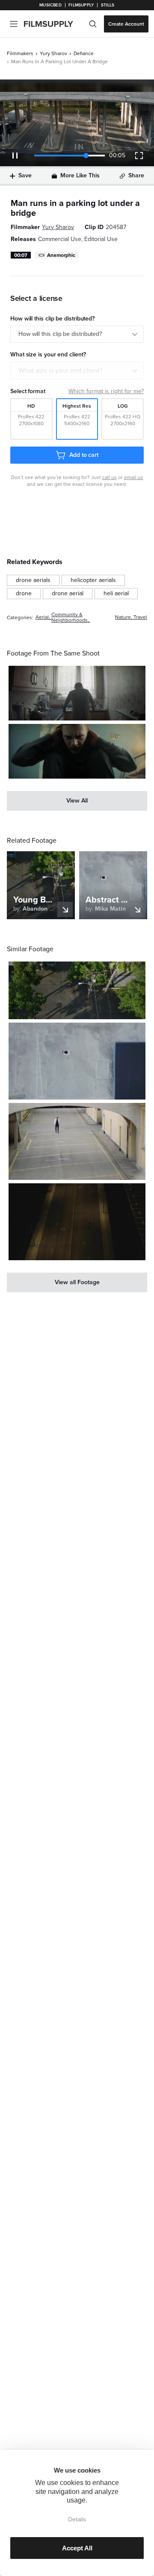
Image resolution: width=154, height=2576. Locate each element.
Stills (108, 5)
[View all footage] (77, 1282)
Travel (140, 617)
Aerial (42, 617)
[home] (54, 24)
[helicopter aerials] (93, 580)
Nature (123, 617)
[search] (93, 24)
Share (136, 175)
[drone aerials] (33, 580)
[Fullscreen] (139, 156)
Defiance (84, 53)
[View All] (77, 801)
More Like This (80, 175)
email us (134, 477)
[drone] (24, 594)
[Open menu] (14, 24)
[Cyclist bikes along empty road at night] (77, 1222)
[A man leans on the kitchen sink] (77, 693)
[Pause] (15, 156)
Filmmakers (20, 53)
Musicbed (50, 5)
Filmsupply (81, 5)
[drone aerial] (68, 594)
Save (25, 175)
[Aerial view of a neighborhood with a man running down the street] (77, 990)
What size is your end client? (61, 371)
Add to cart (84, 455)
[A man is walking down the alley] (77, 1141)
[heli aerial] (116, 594)
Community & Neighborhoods (70, 618)
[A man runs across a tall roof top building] (77, 1061)
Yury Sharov (53, 53)
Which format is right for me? (106, 391)
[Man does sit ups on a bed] (77, 751)
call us (110, 477)
